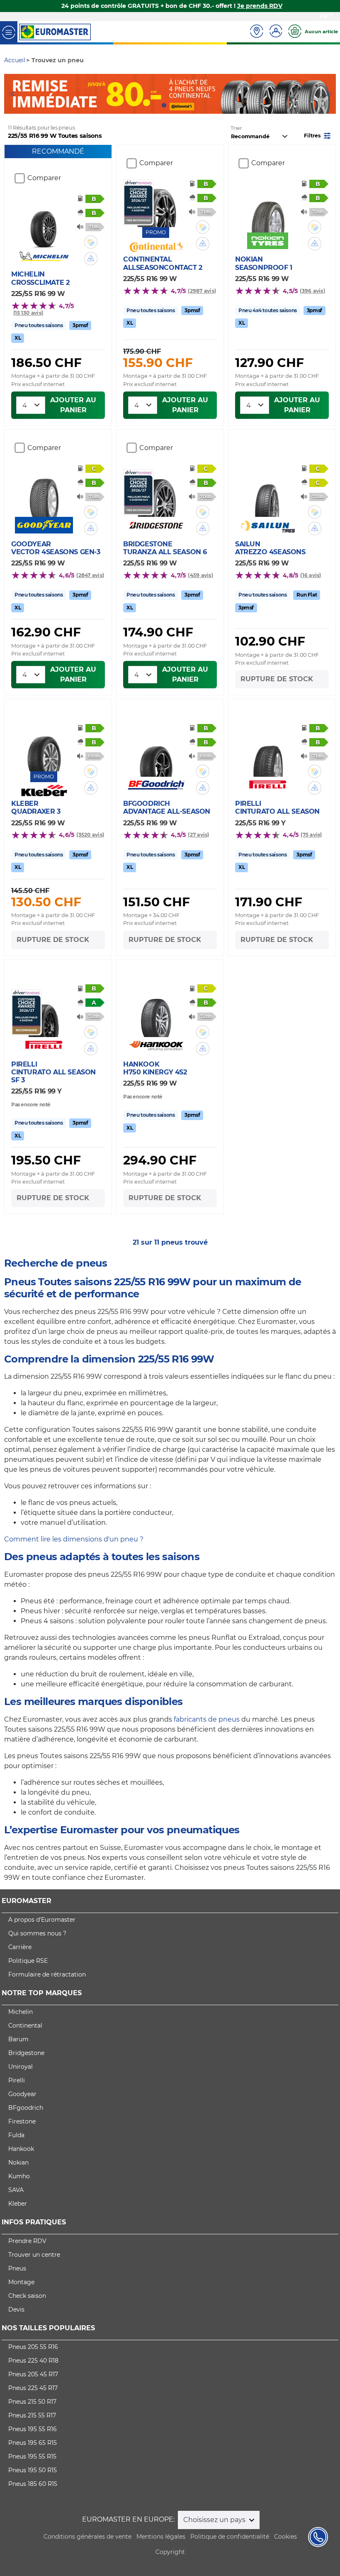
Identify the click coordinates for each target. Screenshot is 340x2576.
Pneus (17, 2268)
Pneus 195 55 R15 (32, 2456)
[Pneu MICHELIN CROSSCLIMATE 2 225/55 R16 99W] (44, 224)
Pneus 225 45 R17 (33, 2388)
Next (330, 94)
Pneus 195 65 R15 (33, 2443)
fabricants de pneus (207, 1719)
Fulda (16, 2135)
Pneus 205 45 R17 (33, 2374)
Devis (16, 2309)
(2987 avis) (202, 291)
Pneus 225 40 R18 (33, 2361)
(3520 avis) (90, 835)
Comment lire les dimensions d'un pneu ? (74, 1539)
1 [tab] (164, 105)
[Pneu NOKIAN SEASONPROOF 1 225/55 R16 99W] (268, 209)
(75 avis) (311, 835)
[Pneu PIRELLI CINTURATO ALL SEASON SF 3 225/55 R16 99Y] (44, 1013)
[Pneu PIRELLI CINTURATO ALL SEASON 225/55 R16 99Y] (268, 753)
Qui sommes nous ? (37, 1933)
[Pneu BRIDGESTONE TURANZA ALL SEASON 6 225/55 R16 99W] (156, 493)
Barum (18, 2039)
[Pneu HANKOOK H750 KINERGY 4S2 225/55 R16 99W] (156, 1013)
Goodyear (22, 2094)
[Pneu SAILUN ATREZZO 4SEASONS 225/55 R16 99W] (268, 493)
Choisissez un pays (215, 2520)
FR (324, 16)
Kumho (19, 2176)
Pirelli (17, 2080)
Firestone (22, 2121)
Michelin (21, 2012)
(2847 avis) (90, 575)
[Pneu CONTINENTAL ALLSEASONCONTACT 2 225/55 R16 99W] (156, 203)
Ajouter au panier (73, 405)
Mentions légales (161, 2537)
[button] (318, 135)
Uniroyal (21, 2067)
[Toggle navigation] (9, 32)
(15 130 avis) (28, 313)
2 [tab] (176, 105)
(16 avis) (311, 575)
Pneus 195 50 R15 (33, 2470)
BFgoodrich (26, 2108)
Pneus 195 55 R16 (33, 2429)
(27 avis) (198, 835)
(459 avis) (200, 575)
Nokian (18, 2163)
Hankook (21, 2149)
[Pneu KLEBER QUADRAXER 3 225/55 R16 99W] (44, 747)
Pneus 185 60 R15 (33, 2484)
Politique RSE (28, 1961)
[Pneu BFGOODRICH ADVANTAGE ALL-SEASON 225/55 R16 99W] (156, 753)
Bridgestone (26, 2053)
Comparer (44, 178)
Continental (25, 2026)
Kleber (18, 2204)
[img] (91, 242)
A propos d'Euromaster (42, 1920)
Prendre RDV (27, 2241)
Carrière (20, 1947)
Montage (21, 2282)
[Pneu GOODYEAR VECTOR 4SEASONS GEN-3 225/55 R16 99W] (44, 493)
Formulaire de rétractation (47, 1974)
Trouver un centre (34, 2255)
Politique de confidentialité (230, 2537)
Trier (236, 128)
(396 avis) (312, 291)
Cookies (285, 2537)
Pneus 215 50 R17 (32, 2402)
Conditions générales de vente (87, 2537)
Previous (10, 94)
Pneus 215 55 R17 (32, 2415)
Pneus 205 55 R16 (33, 2347)
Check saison (27, 2296)
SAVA (16, 2190)
